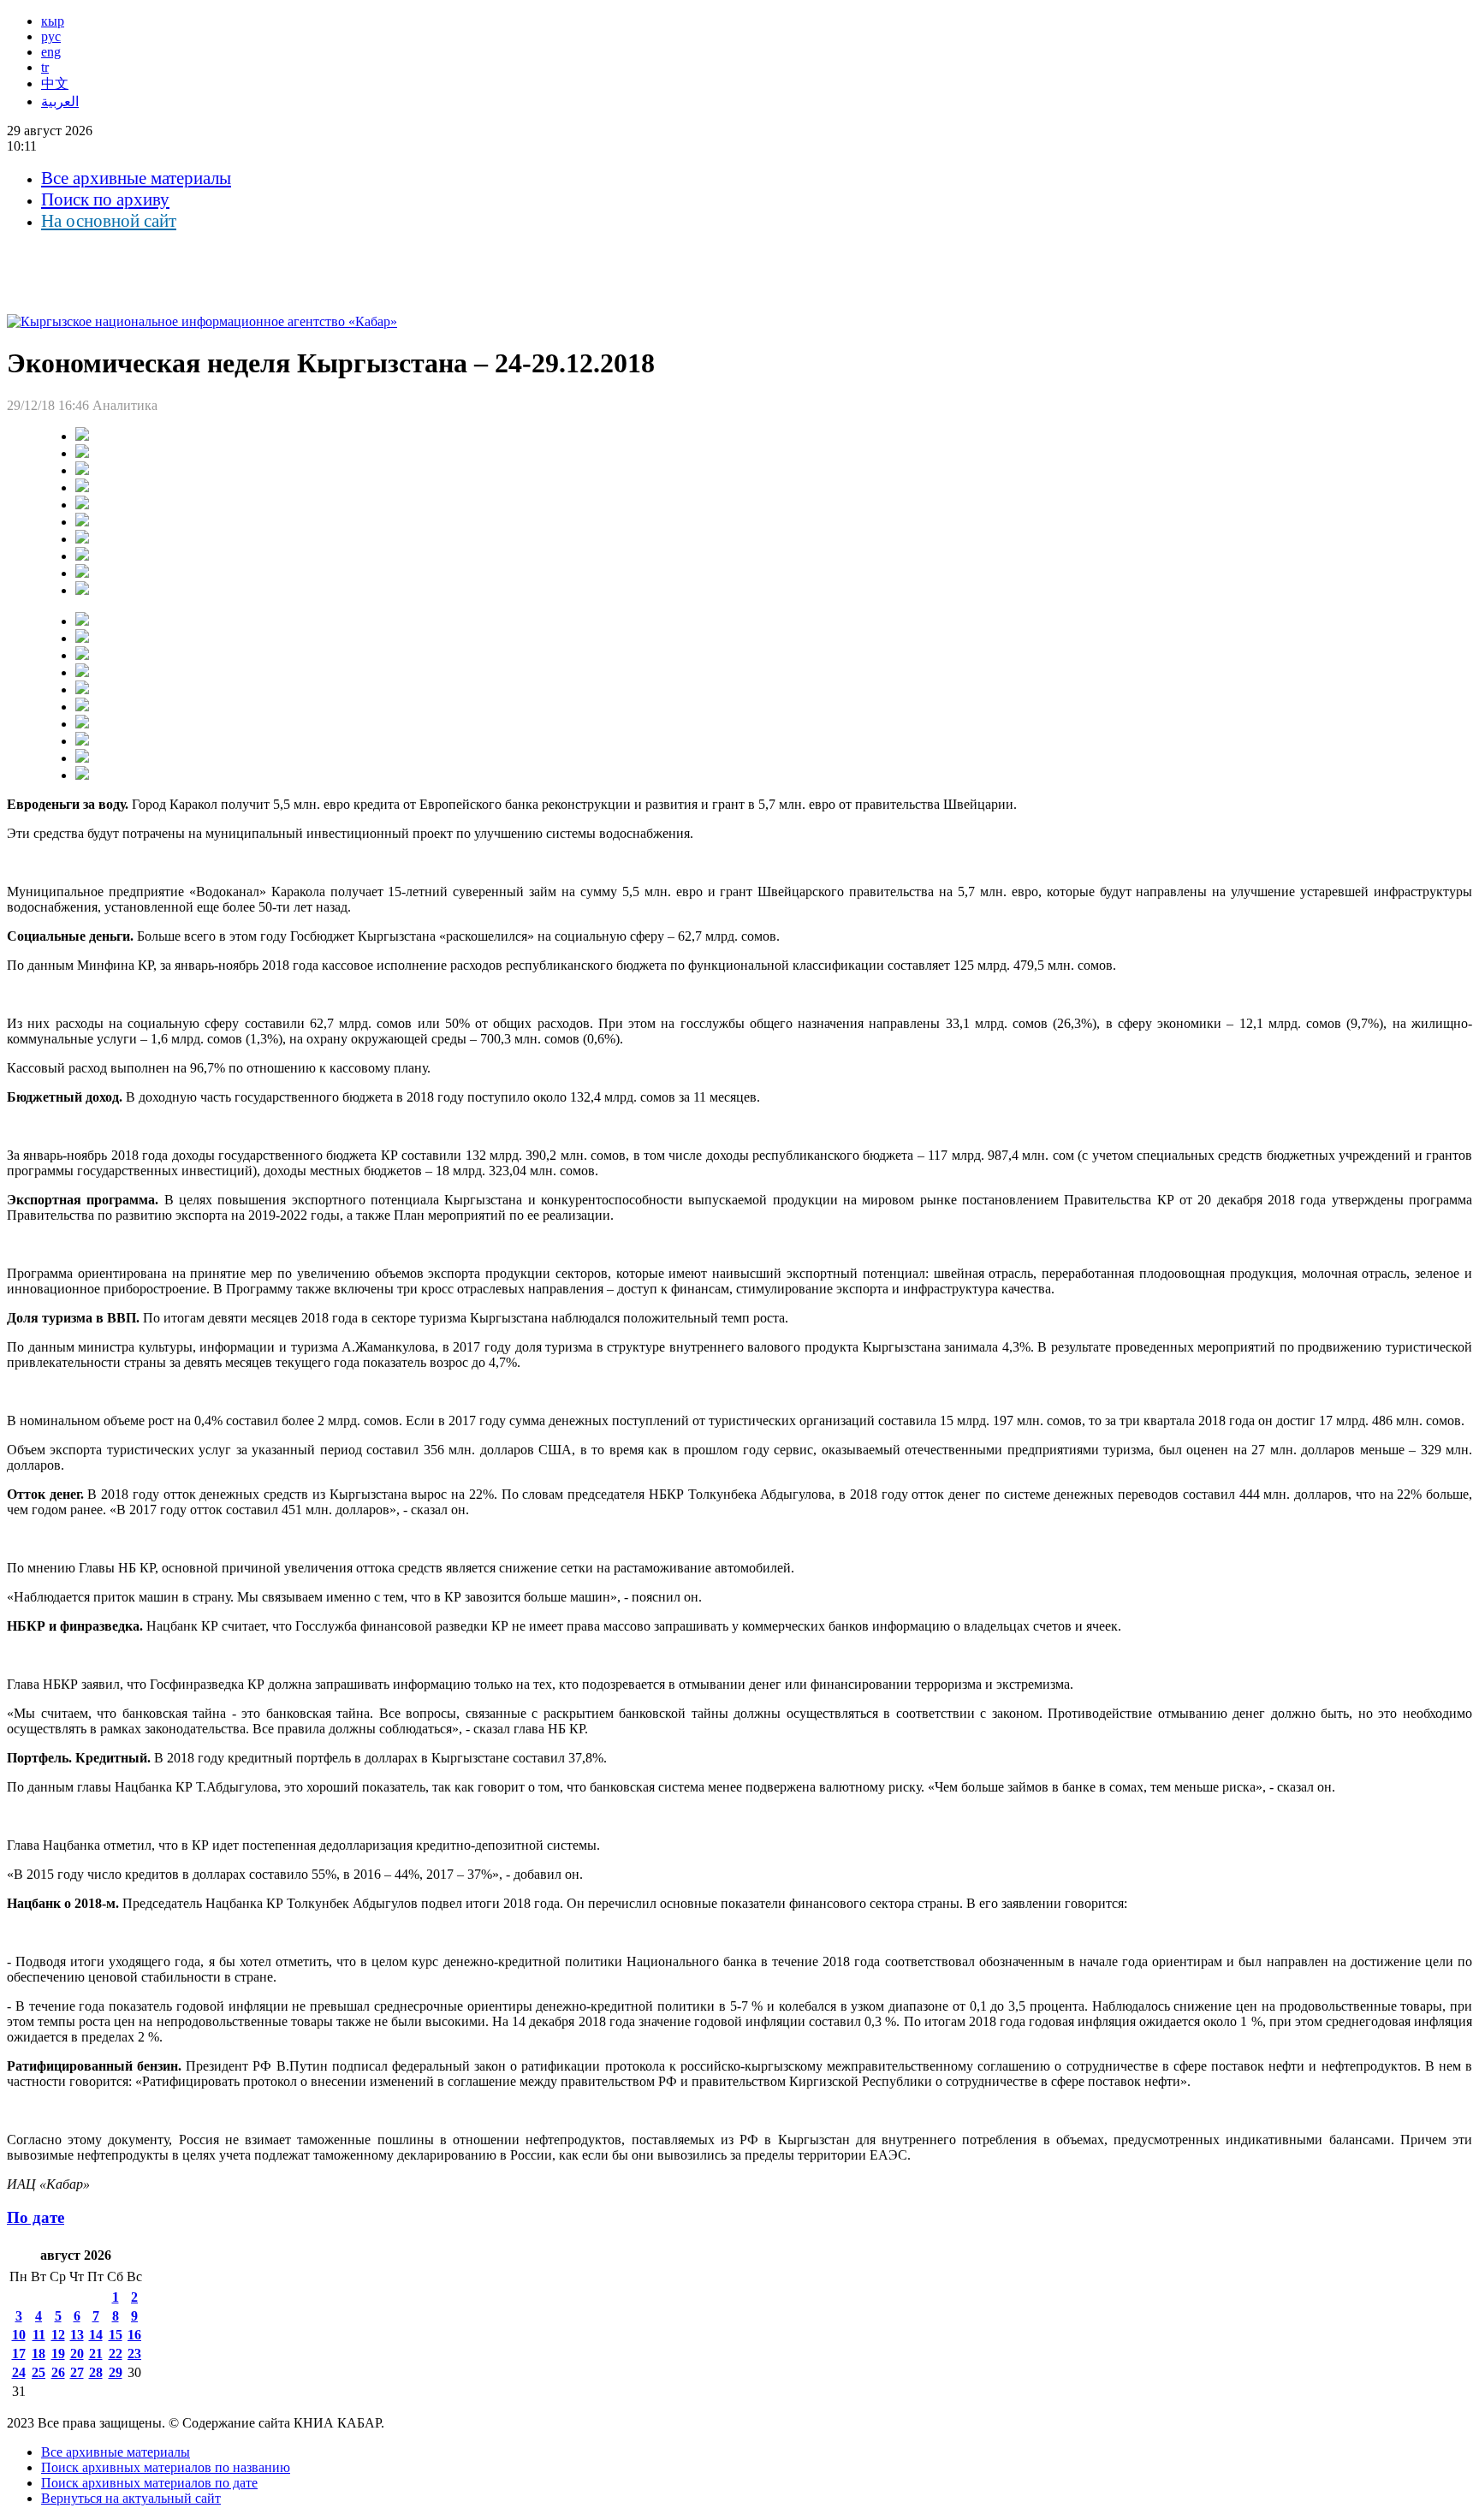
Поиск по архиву (105, 199)
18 (39, 2354)
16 (134, 2335)
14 (96, 2335)
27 (77, 2372)
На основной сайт (109, 221)
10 (19, 2335)
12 (58, 2335)
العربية (60, 101)
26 (58, 2372)
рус (51, 36)
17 (19, 2354)
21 (96, 2354)
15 (116, 2335)
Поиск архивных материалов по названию (166, 2467)
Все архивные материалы (136, 178)
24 (19, 2372)
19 (58, 2354)
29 (116, 2372)
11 (39, 2335)
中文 (55, 83)
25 (39, 2372)
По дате (36, 2217)
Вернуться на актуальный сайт (131, 2498)
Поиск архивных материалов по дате (149, 2483)
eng (51, 52)
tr (45, 67)
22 (116, 2354)
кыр (53, 21)
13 (77, 2335)
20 (77, 2354)
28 (96, 2372)
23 (134, 2354)
